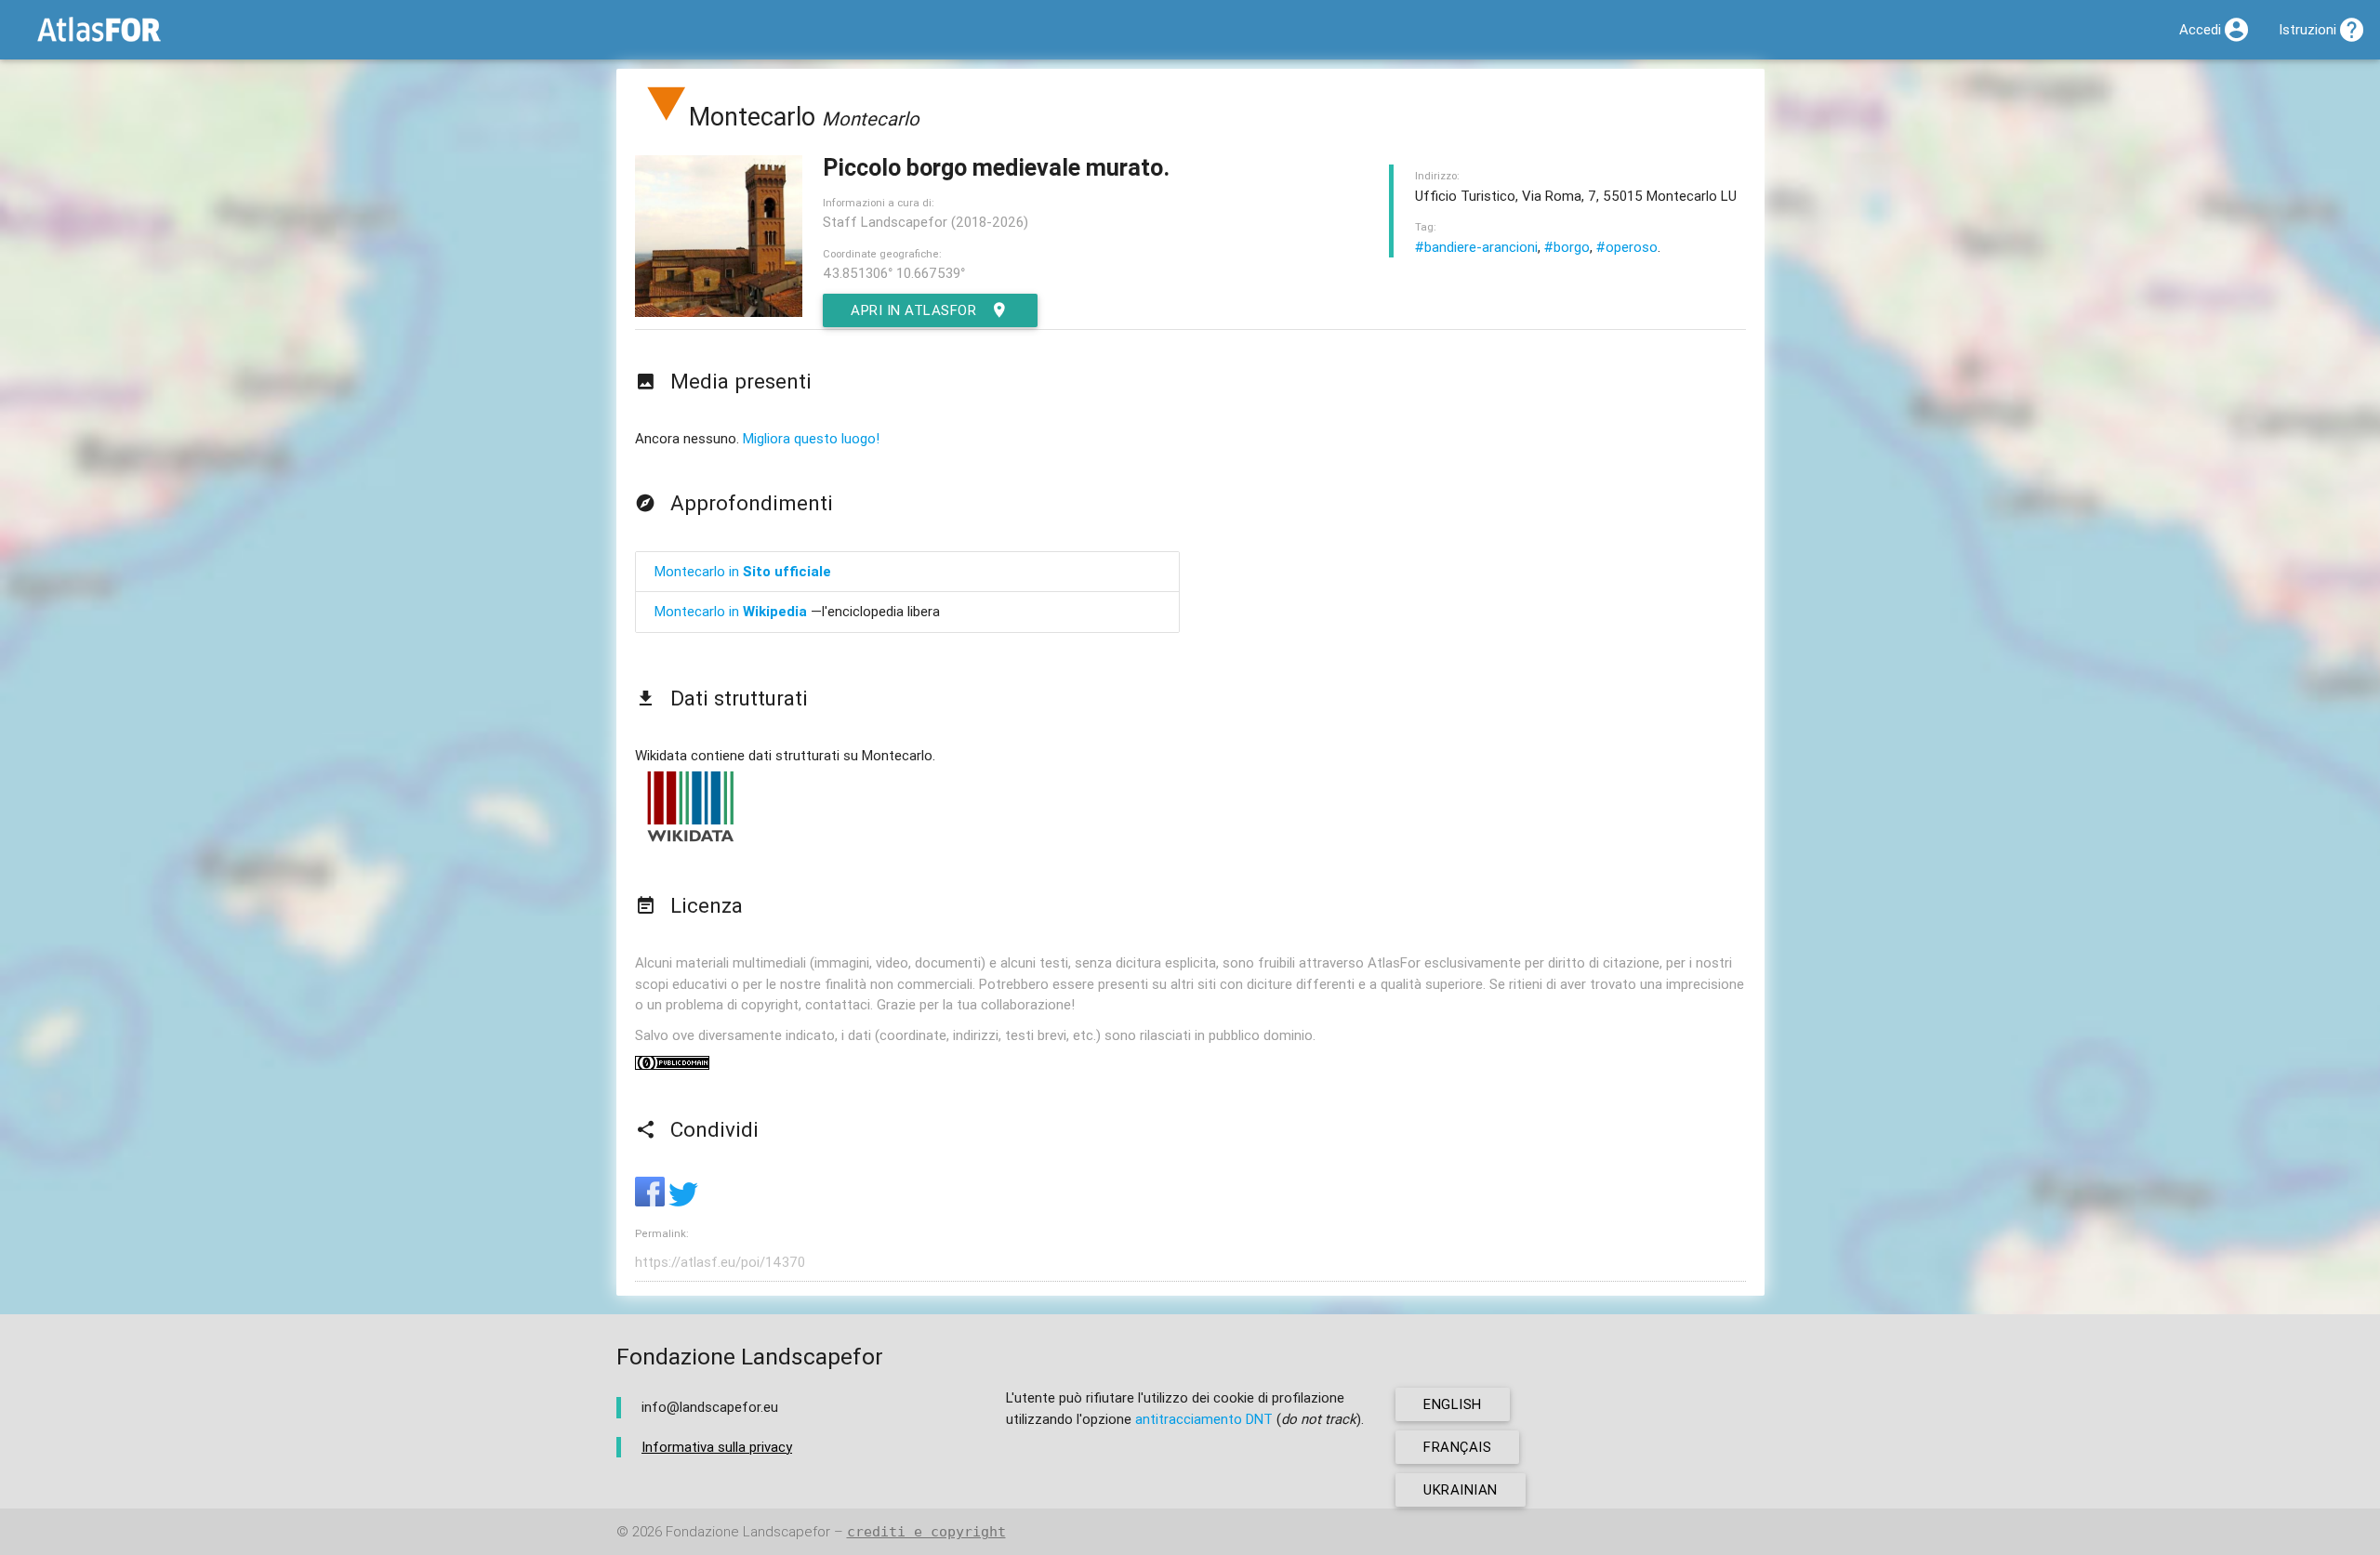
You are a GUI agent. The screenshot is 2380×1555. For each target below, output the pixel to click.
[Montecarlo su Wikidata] (691, 841)
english (1453, 1404)
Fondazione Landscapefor (748, 1531)
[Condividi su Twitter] (683, 1201)
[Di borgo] (667, 117)
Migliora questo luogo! (811, 438)
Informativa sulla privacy (717, 1447)
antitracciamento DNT (1204, 1419)
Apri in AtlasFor (913, 310)
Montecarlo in (743, 571)
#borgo (1567, 247)
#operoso (1627, 247)
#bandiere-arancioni (1476, 247)
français (1457, 1447)
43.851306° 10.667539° (894, 273)
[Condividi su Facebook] (652, 1201)
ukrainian (1461, 1489)
